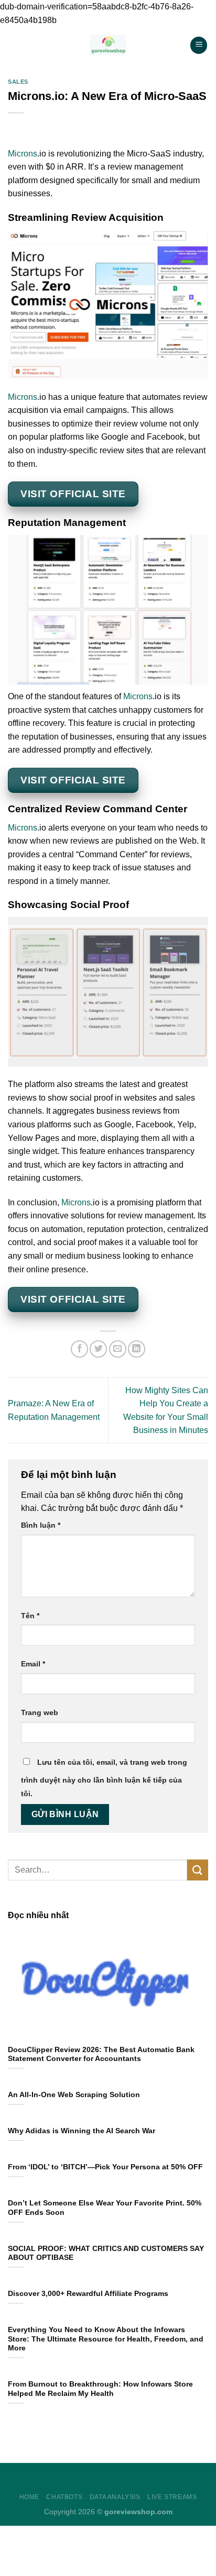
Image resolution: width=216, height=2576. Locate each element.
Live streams (172, 2497)
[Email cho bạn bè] (118, 1349)
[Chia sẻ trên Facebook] (79, 1349)
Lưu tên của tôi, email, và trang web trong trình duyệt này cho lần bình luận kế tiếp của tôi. (104, 1778)
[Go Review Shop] (108, 45)
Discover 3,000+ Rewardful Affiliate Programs (88, 2294)
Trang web (40, 1712)
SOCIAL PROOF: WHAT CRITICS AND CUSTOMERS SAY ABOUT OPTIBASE (106, 2253)
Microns (23, 154)
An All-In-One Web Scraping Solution (74, 2095)
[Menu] (199, 45)
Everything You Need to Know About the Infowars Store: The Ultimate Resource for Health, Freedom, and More (106, 2339)
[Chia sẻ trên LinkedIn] (137, 1349)
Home (29, 2497)
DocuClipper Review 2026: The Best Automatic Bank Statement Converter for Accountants (101, 2054)
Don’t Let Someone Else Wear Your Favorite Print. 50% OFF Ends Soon (105, 2208)
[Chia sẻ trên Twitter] (98, 1349)
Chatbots (64, 2497)
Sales (18, 82)
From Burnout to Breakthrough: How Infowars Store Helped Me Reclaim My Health (100, 2389)
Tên (30, 1616)
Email (33, 1664)
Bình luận (41, 1525)
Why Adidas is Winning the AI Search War (82, 2131)
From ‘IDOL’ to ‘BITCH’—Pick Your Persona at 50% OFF (105, 2167)
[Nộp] (198, 1870)
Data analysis (115, 2497)
